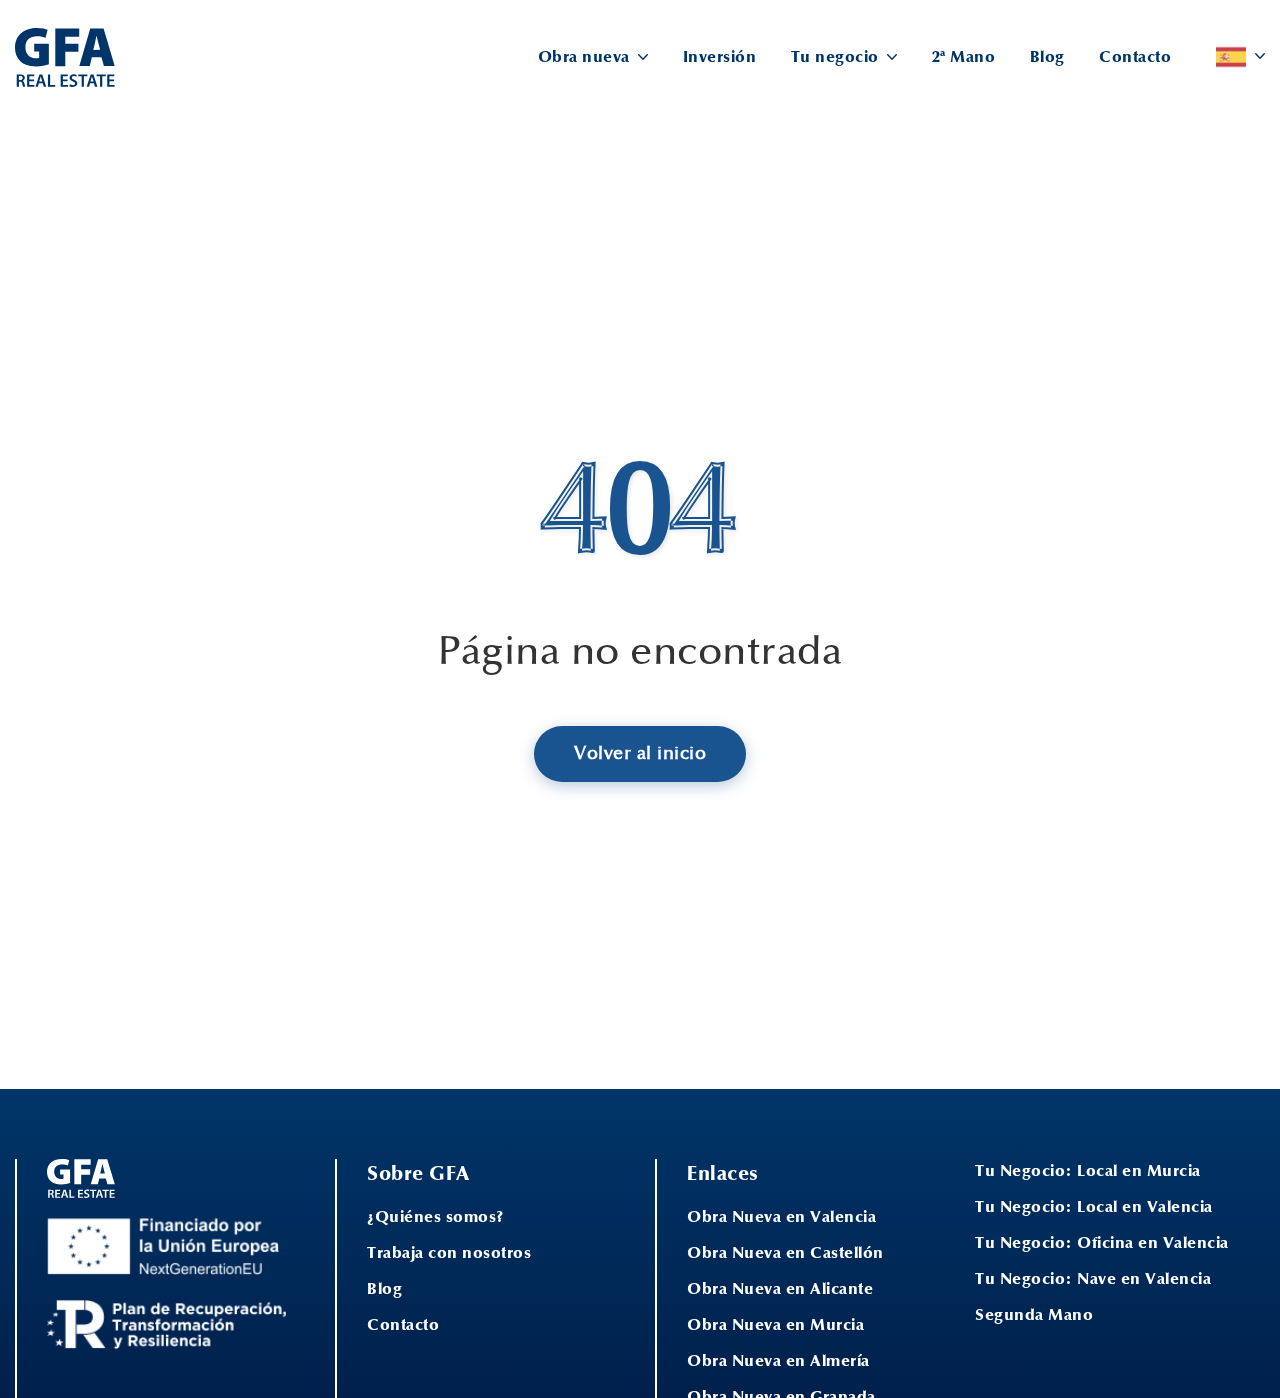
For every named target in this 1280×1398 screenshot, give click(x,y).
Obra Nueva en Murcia (775, 1325)
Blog (1047, 57)
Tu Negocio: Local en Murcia (1088, 1171)
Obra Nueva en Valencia (781, 1217)
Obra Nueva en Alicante (780, 1289)
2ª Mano (964, 57)
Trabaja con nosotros (449, 1253)
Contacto (1135, 57)
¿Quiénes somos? (435, 1217)
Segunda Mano (1034, 1315)
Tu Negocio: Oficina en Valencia (1102, 1243)
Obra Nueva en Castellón (785, 1253)
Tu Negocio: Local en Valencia (1094, 1207)
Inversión (720, 57)
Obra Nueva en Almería (778, 1361)
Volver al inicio (640, 753)
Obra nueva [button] (586, 57)
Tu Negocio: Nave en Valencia (1093, 1279)
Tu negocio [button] (837, 57)
